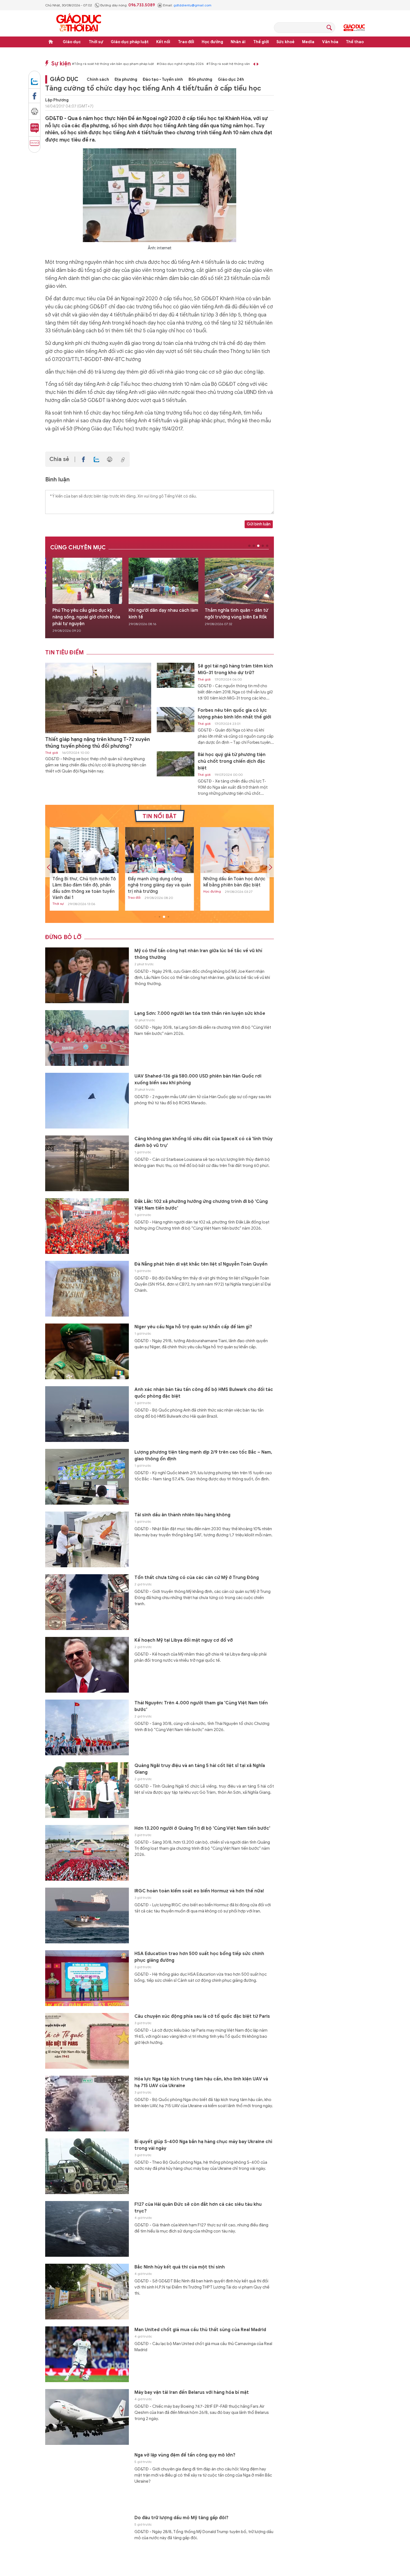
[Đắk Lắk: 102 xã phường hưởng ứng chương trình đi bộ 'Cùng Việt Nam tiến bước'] (87, 1226)
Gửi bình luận (259, 524)
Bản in (34, 109)
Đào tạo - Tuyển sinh (163, 80)
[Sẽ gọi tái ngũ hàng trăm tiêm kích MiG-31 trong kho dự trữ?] (176, 675)
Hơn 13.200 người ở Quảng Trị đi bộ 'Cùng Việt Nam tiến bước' (202, 1828)
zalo (34, 79)
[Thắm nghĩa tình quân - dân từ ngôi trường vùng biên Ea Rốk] (163, 581)
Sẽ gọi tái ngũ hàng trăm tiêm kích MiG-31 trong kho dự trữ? (235, 669)
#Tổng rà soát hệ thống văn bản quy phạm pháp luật (113, 64)
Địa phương (126, 80)
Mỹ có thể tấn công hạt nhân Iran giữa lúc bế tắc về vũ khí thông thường (198, 954)
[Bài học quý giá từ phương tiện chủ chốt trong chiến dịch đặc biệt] (176, 764)
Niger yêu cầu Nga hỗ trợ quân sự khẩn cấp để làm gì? (193, 1327)
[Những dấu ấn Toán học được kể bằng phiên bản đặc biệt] (159, 850)
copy (123, 459)
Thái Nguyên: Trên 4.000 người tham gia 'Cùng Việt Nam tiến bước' (201, 1706)
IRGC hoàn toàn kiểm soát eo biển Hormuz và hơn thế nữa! (199, 1891)
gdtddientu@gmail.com (192, 5)
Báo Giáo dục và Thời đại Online (79, 23)
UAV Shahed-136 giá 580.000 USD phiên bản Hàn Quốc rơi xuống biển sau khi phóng (198, 1079)
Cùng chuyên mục (78, 548)
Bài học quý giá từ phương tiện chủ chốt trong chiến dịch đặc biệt (232, 761)
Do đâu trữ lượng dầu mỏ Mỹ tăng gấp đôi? (181, 2518)
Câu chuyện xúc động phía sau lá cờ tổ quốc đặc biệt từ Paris (202, 2016)
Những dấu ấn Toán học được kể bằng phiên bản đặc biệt (159, 882)
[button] (249, 546)
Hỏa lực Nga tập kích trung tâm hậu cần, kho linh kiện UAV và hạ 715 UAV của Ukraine (201, 2082)
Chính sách (98, 80)
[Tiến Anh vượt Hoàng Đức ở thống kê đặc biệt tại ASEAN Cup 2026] (235, 850)
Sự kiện (61, 64)
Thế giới (261, 42)
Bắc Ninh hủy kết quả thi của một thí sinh (240, 614)
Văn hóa (330, 42)
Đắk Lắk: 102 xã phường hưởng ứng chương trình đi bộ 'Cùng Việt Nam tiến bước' (201, 1205)
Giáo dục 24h (231, 80)
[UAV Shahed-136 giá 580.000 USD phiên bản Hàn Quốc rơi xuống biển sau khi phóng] (87, 1101)
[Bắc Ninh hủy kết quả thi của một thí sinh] (240, 581)
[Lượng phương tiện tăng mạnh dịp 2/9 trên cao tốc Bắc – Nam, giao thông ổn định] (87, 1477)
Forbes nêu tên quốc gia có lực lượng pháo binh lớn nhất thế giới (234, 714)
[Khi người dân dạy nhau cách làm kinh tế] (87, 581)
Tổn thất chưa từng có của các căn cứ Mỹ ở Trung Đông (197, 1578)
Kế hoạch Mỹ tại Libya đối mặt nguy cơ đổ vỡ (184, 1640)
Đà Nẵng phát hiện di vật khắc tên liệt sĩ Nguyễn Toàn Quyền (201, 1264)
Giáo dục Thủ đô (354, 28)
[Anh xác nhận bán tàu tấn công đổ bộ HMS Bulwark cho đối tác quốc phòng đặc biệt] (87, 1414)
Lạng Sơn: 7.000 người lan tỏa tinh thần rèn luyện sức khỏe (200, 1013)
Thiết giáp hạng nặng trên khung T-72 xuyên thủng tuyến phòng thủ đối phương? (97, 743)
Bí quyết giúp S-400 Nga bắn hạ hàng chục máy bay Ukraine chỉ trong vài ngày (203, 2145)
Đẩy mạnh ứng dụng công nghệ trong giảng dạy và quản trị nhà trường (84, 885)
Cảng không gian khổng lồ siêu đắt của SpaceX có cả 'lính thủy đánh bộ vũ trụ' (203, 1142)
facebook (34, 94)
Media (308, 42)
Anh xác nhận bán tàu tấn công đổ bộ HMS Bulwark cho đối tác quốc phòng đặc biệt (204, 1393)
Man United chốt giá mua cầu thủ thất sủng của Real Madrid (200, 2330)
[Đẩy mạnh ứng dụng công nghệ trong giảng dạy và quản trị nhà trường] (84, 850)
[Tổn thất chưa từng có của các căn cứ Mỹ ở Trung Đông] (87, 1602)
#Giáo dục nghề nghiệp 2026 (180, 64)
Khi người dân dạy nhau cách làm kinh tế (87, 614)
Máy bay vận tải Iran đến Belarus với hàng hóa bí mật (192, 2392)
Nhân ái (238, 42)
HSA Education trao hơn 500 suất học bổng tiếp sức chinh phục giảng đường (199, 1957)
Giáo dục (72, 42)
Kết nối (163, 42)
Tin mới (34, 143)
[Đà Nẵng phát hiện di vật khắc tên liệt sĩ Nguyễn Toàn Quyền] (87, 1289)
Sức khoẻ (285, 42)
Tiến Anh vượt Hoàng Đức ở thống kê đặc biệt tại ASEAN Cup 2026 (233, 885)
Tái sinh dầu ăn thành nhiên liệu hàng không (182, 1515)
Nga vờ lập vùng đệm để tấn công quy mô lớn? (185, 2455)
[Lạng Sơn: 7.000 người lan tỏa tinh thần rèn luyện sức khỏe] (87, 1038)
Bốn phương (200, 80)
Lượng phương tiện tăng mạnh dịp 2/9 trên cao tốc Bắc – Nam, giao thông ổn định (203, 1456)
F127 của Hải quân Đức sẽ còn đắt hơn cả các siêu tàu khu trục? (198, 2208)
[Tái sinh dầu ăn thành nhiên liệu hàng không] (87, 1539)
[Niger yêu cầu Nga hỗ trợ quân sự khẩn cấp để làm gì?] (87, 1351)
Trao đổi (186, 42)
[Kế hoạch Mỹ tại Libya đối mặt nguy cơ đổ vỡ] (87, 1665)
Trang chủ (51, 42)
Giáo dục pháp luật (130, 42)
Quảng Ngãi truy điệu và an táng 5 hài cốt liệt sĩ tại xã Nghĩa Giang (200, 1769)
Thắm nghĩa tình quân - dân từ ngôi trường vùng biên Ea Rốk (160, 614)
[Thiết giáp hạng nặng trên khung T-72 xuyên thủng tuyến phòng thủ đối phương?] (98, 698)
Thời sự (96, 42)
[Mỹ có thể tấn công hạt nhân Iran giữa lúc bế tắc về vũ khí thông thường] (87, 975)
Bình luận (34, 126)
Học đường (212, 42)
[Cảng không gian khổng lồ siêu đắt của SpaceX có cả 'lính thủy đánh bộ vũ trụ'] (87, 1163)
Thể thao (355, 42)
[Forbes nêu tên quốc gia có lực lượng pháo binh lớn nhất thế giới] (176, 720)
